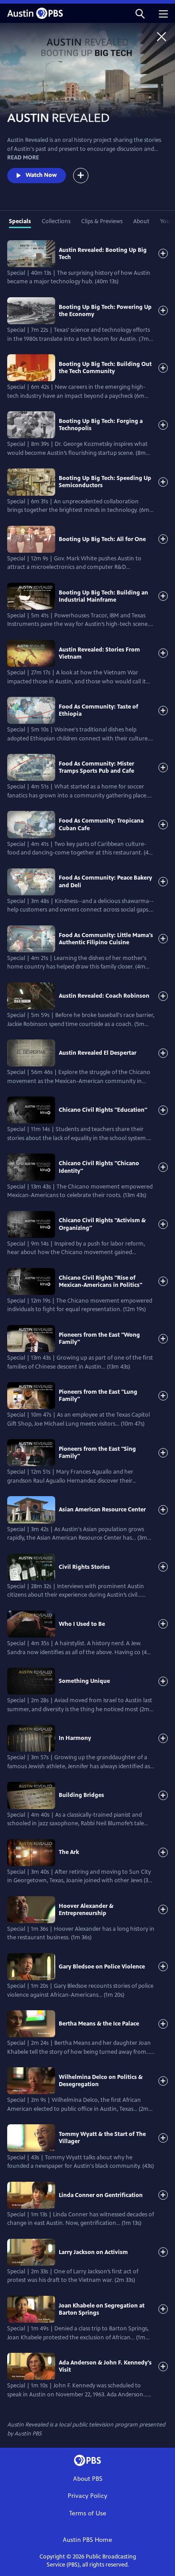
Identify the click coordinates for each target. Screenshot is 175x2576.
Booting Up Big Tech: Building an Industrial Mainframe (103, 596)
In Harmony (75, 1738)
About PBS (88, 2479)
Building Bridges (81, 1795)
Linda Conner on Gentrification (101, 2195)
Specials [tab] (20, 221)
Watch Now (41, 175)
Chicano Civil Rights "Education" (103, 1110)
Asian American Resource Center (102, 1510)
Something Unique (84, 1681)
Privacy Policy (87, 2496)
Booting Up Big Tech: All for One (102, 539)
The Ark (69, 1852)
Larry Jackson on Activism (93, 2252)
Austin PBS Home (87, 2540)
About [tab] (141, 221)
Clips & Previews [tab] (102, 221)
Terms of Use (88, 2513)
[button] (140, 13)
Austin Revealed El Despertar (98, 1053)
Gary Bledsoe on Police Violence (102, 1967)
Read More (23, 158)
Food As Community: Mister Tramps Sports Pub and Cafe (96, 767)
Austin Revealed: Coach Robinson (104, 996)
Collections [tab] (56, 221)
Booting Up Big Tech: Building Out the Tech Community (105, 368)
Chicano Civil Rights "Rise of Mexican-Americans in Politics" (101, 1281)
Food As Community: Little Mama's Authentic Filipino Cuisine (106, 939)
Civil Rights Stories (84, 1567)
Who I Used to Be (82, 1624)
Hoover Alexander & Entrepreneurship (86, 1910)
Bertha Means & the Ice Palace (99, 2024)
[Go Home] (162, 36)
